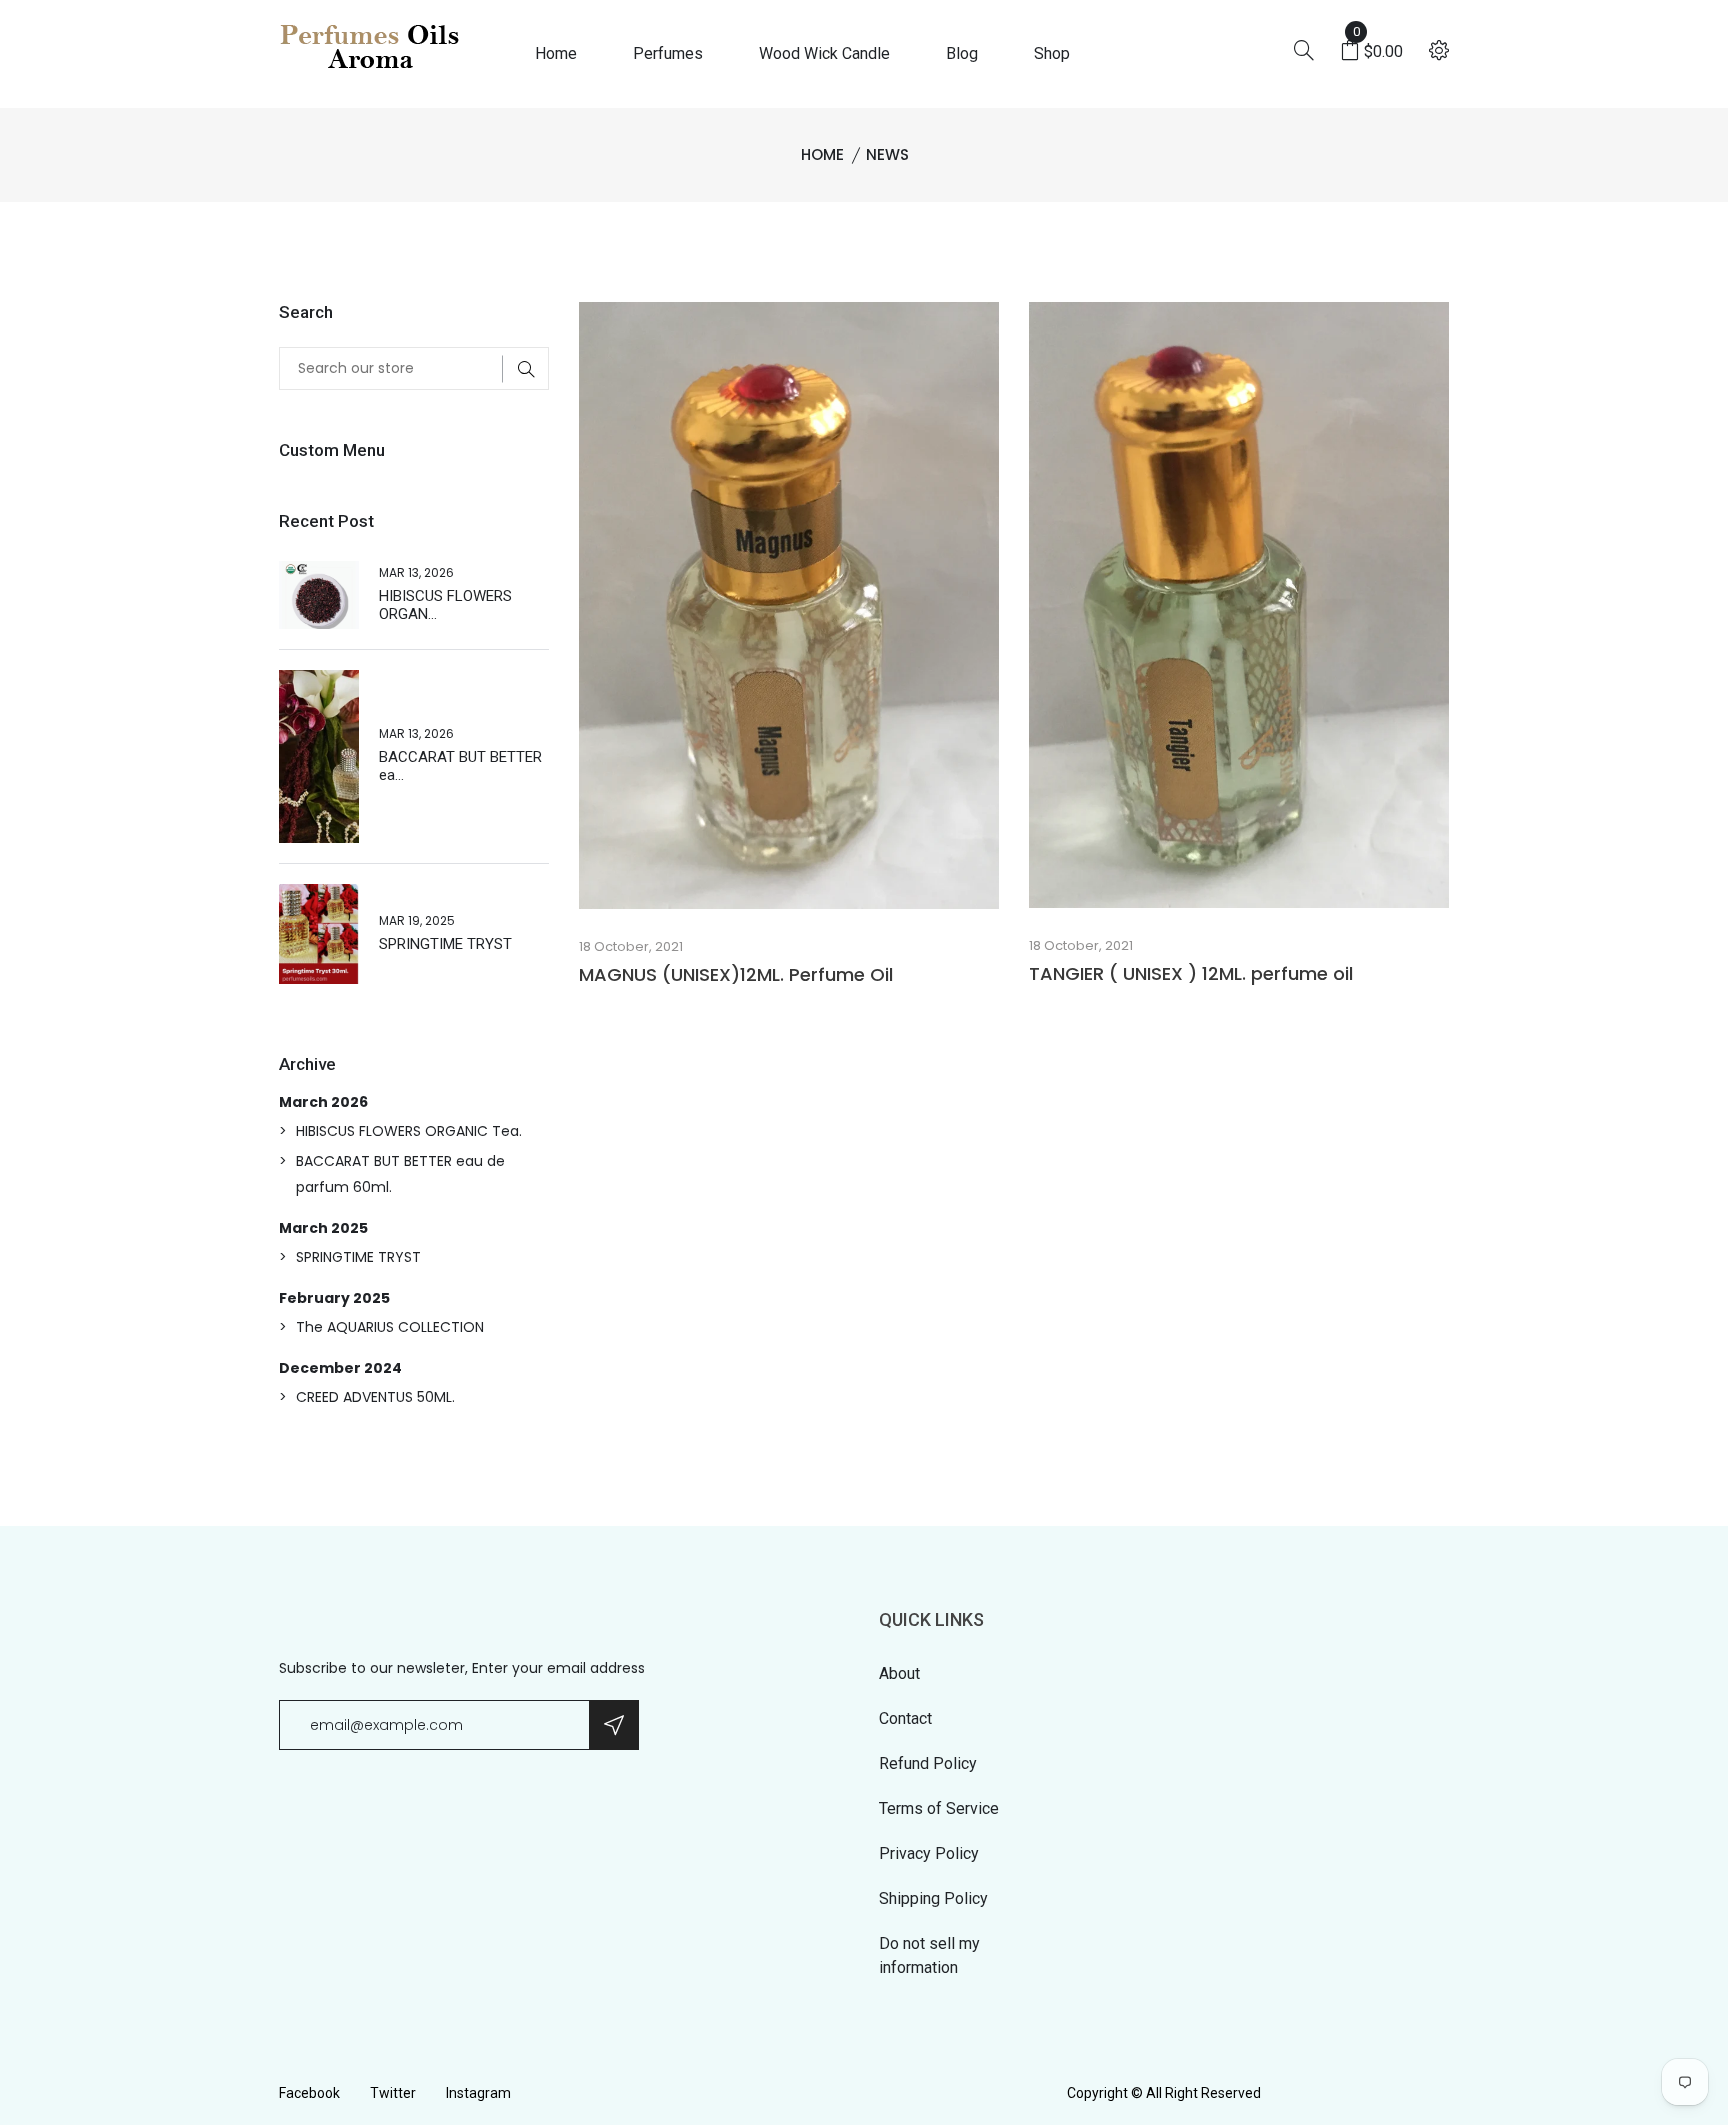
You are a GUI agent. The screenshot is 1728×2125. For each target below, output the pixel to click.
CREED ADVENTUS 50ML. (375, 1397)
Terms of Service (939, 1808)
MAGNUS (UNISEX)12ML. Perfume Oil (736, 974)
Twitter (393, 2093)
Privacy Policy (929, 1853)
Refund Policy (928, 1763)
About (899, 1673)
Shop (1052, 53)
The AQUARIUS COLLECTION (390, 1327)
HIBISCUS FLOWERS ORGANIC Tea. (409, 1131)
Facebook (309, 2093)
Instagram (478, 2093)
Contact (905, 1718)
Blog (962, 53)
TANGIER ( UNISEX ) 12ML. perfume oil (1191, 973)
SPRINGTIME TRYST (445, 944)
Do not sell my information (929, 1955)
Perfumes (668, 53)
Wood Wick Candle (824, 53)
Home (556, 53)
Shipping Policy (933, 1898)
